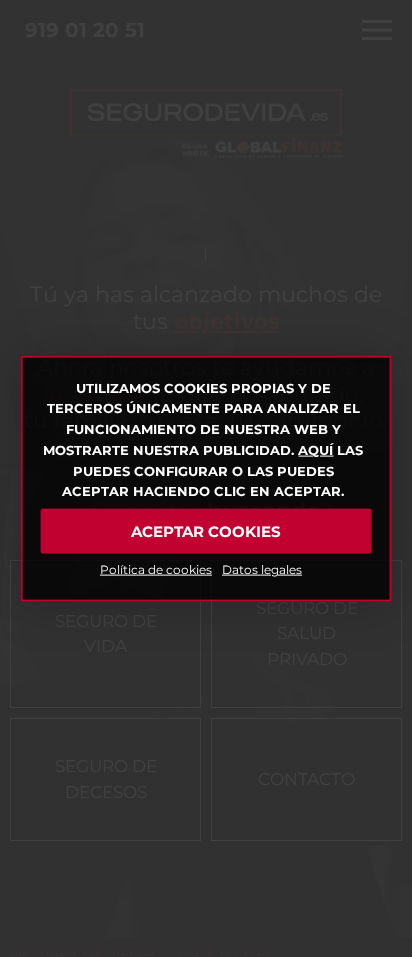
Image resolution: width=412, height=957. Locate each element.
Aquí (315, 450)
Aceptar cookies (206, 530)
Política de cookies (156, 569)
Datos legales (262, 569)
